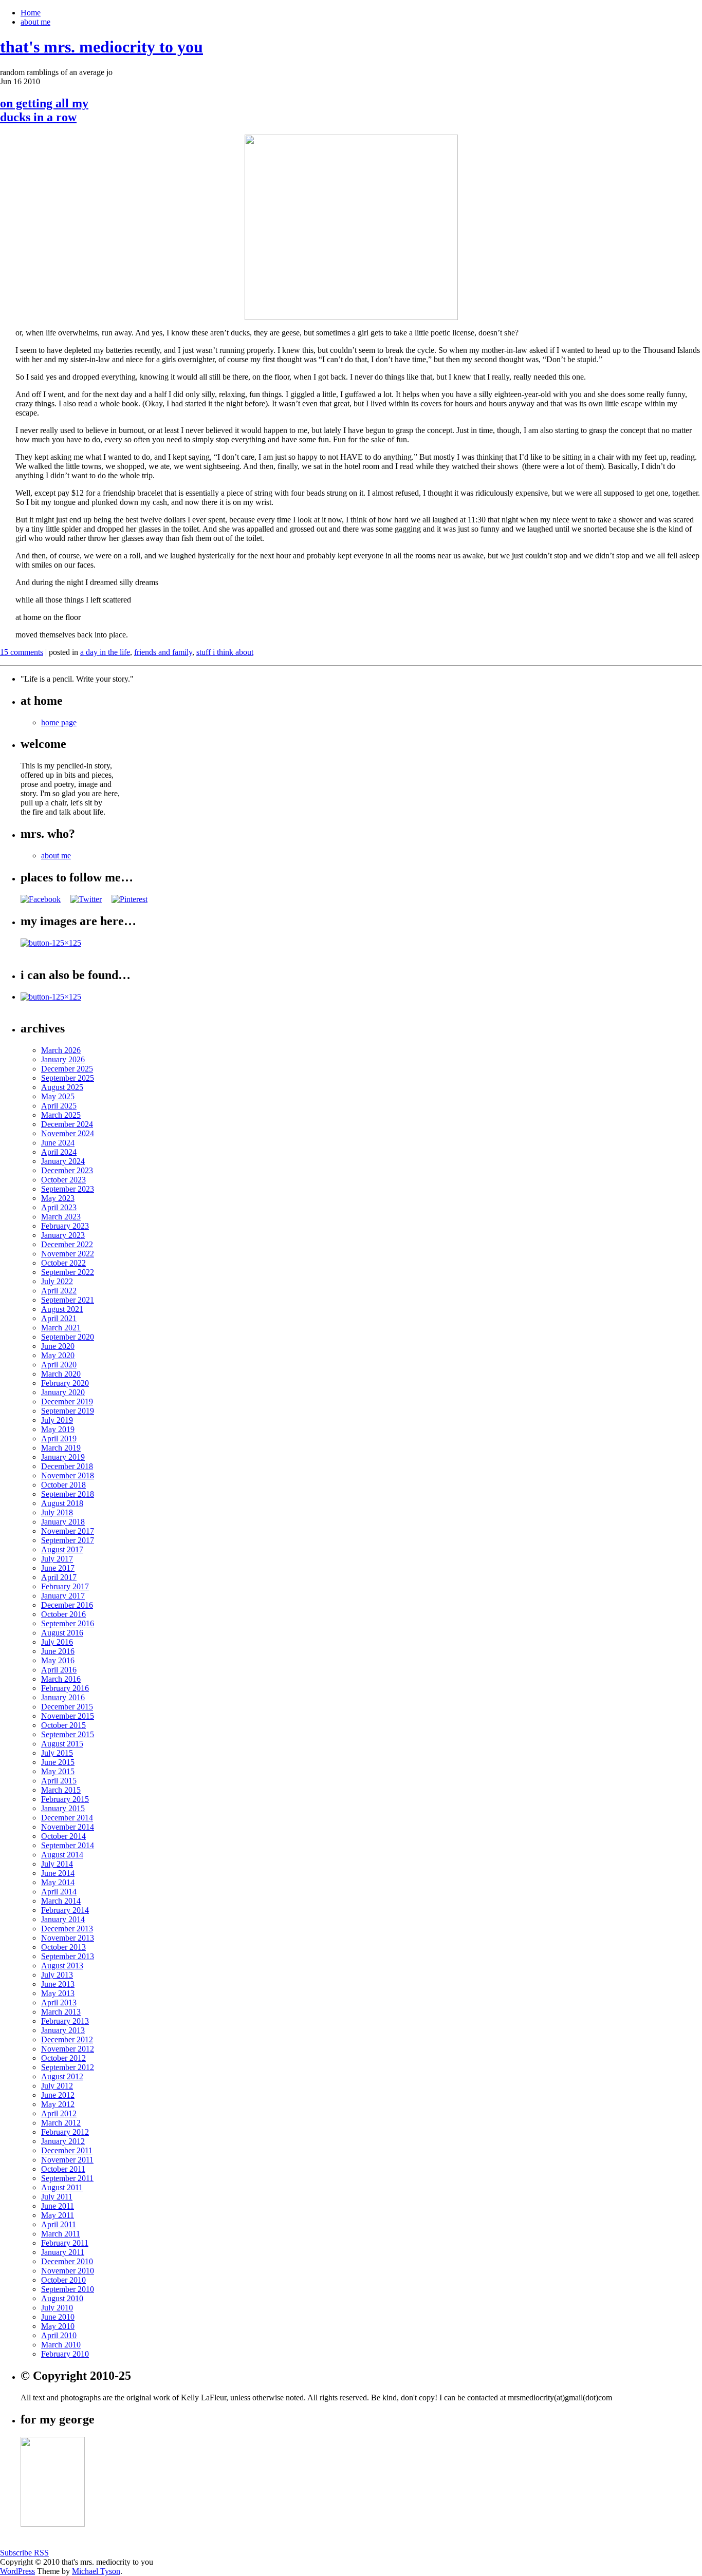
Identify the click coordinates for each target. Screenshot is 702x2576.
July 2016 (57, 1642)
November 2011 (67, 2160)
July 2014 (57, 1864)
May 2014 (58, 1882)
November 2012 (68, 2049)
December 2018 (67, 1466)
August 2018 (62, 1503)
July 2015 (57, 1753)
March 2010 (61, 2345)
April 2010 (59, 2335)
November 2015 (68, 1716)
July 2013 (57, 1975)
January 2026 (63, 1059)
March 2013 (61, 2012)
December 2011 (67, 2150)
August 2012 (62, 2076)
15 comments (22, 652)
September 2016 (68, 1623)
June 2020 (58, 1346)
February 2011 (65, 2243)
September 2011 (67, 2178)
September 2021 (68, 1300)
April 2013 (59, 2002)
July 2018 (57, 1512)
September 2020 (68, 1337)
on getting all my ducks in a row (44, 110)
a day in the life (105, 652)
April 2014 (59, 1892)
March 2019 (61, 1448)
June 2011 (58, 2206)
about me (35, 22)
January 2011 (63, 2252)
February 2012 (65, 2132)
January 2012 (63, 2141)
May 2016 (58, 1660)
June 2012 (58, 2095)
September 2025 (68, 1078)
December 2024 (67, 1124)
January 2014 (63, 1919)
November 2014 (68, 1827)
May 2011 (58, 2215)
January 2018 (63, 1522)
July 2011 (57, 2197)
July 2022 (57, 1281)
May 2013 (58, 1993)
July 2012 (57, 2086)
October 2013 (63, 1947)
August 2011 (62, 2187)
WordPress (17, 2571)
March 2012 (61, 2123)
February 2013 (65, 2021)
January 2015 (63, 1808)
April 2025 (59, 1106)
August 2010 (62, 2298)
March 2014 (61, 1901)
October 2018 (63, 1485)
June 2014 (58, 1873)
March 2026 (61, 1050)
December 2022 (67, 1244)
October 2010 (63, 2280)
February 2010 (65, 2354)
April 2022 (59, 1291)
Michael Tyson (96, 2571)
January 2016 (63, 1697)
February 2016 (65, 1688)
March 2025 (61, 1115)
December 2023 (67, 1170)
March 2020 (61, 1374)
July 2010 (57, 2308)
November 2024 (68, 1133)
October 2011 (63, 2169)
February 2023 (65, 1226)
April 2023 (59, 1207)
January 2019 (63, 1457)
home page (59, 722)
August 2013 (62, 1966)
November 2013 (68, 1938)
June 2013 (58, 1984)
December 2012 (67, 2039)
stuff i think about (225, 652)
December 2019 (67, 1402)
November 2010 (68, 2271)
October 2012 (63, 2058)
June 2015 (58, 1762)
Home (31, 13)
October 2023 (63, 1180)
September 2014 (68, 1845)
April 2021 (59, 1318)
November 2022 (68, 1254)
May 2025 (58, 1096)
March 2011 (61, 2234)
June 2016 (58, 1651)
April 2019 (59, 1439)
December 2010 (67, 2261)
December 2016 (67, 1605)
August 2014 (62, 1855)
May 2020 (58, 1355)
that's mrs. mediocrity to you (101, 47)
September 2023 (68, 1189)
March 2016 (61, 1679)
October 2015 (63, 1725)
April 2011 (59, 2224)
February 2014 (65, 1910)
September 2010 (68, 2289)
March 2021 (61, 1328)
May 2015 (58, 1771)
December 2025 (67, 1069)
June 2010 (58, 2317)
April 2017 (59, 1577)
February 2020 (65, 1383)
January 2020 (63, 1392)
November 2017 (68, 1531)
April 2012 (59, 2113)
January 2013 (63, 2030)
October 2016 (63, 1614)
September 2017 (68, 1540)
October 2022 (63, 1263)
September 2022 (68, 1272)
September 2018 (68, 1494)
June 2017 (58, 1568)
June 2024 (58, 1143)
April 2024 (59, 1152)
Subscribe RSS (24, 2553)
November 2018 (68, 1475)
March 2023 (61, 1217)
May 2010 (58, 2326)
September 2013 (68, 1956)
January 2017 (63, 1596)
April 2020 (59, 1365)
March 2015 (61, 1790)
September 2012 (68, 2067)
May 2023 (58, 1198)
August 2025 (62, 1087)
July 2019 (57, 1420)
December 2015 (67, 1707)
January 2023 (63, 1235)
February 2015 (65, 1799)
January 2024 (63, 1161)
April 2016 (59, 1670)
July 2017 (57, 1559)
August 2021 (62, 1309)
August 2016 (62, 1633)
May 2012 (58, 2104)
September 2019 (68, 1411)
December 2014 (67, 1818)
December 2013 (67, 1929)
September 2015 (68, 1734)
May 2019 (58, 1429)
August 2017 (62, 1549)
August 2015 (62, 1744)
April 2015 (59, 1781)
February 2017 (65, 1586)
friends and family (163, 652)
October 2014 (63, 1836)
